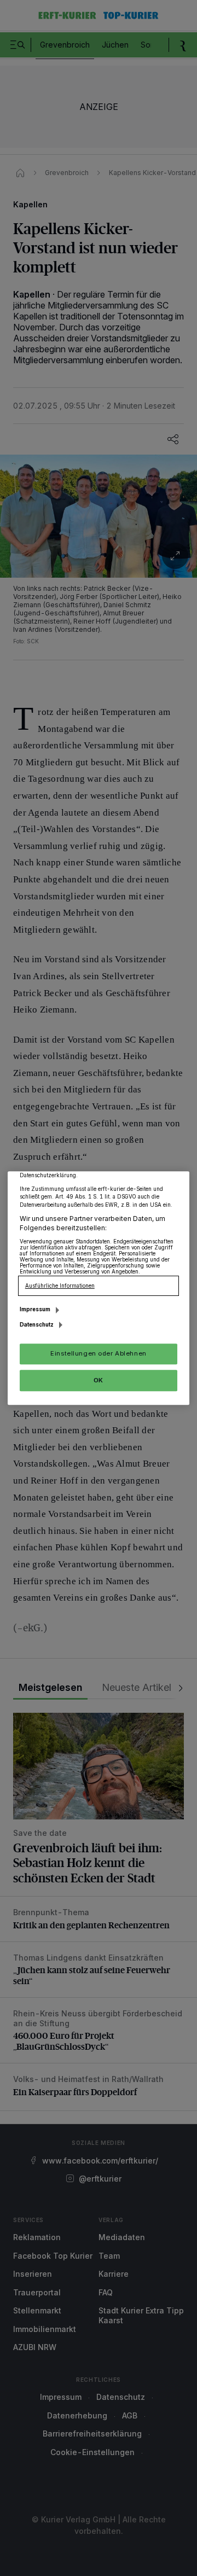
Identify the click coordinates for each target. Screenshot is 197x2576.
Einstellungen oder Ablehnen (98, 1353)
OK (99, 1380)
